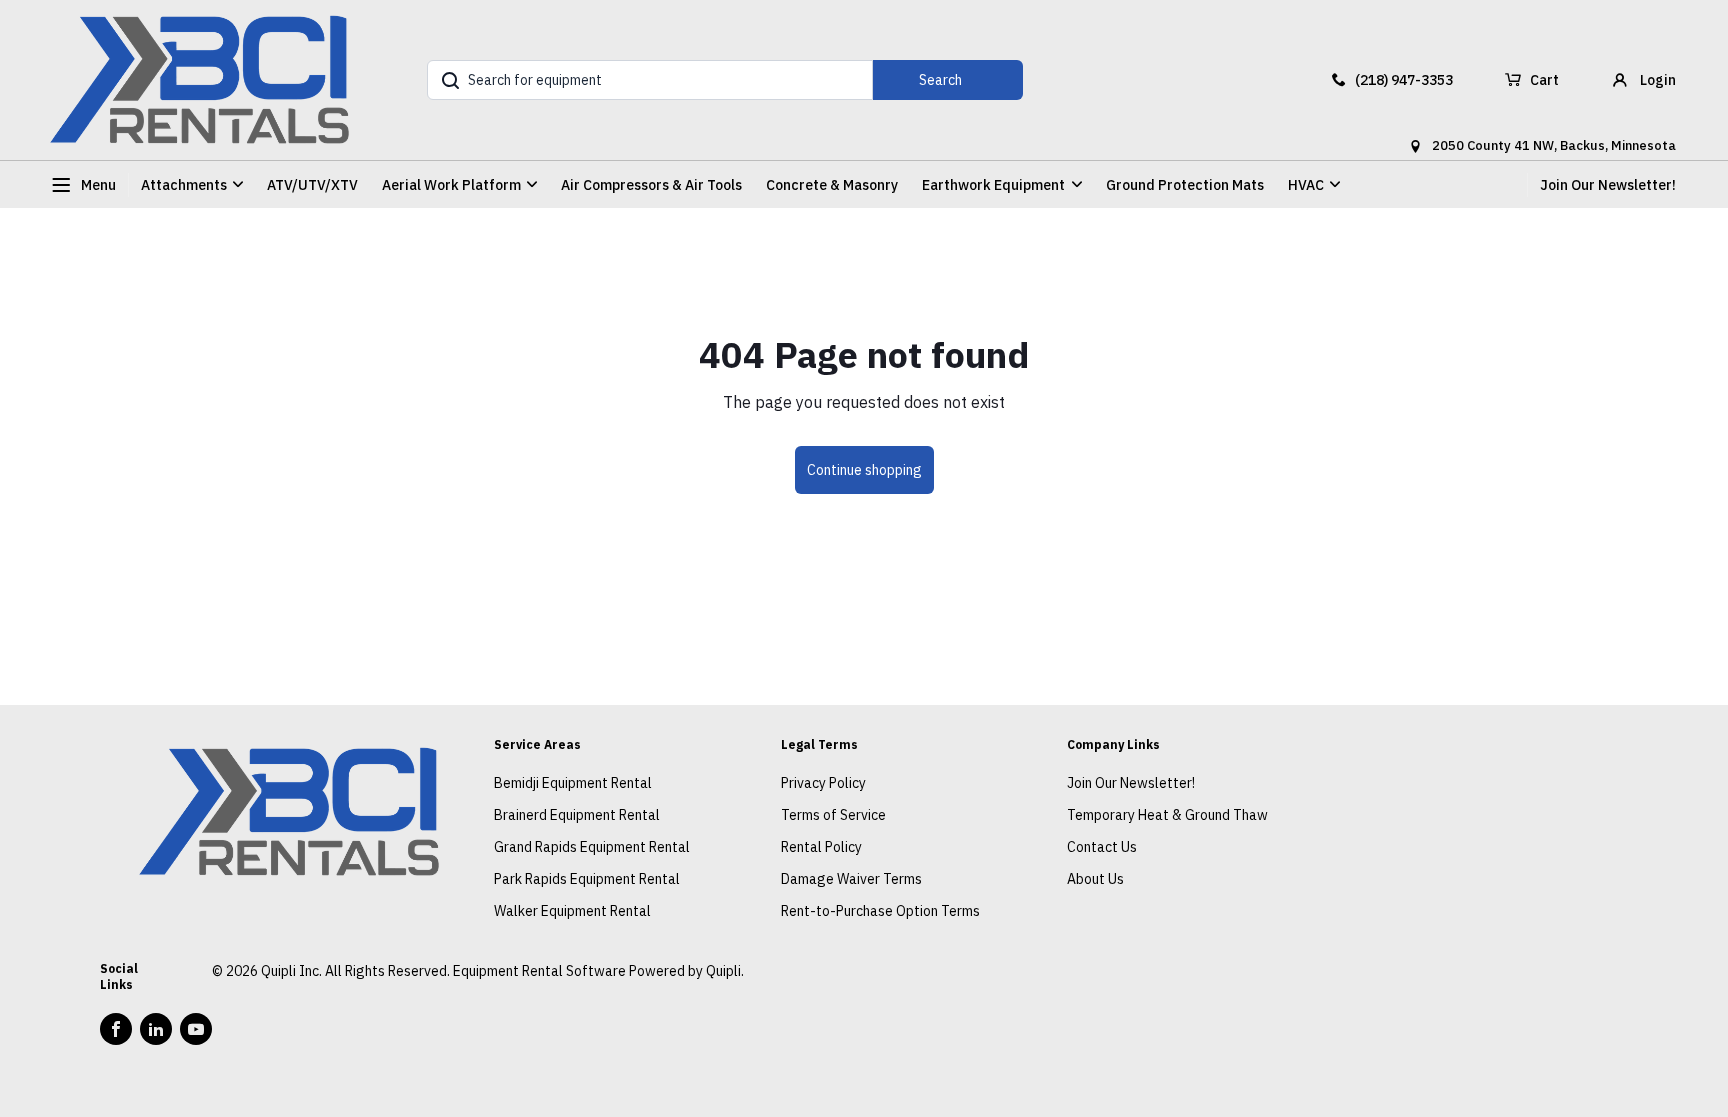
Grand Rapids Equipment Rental (592, 847)
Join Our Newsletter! (1608, 185)
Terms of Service (833, 815)
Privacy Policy (823, 783)
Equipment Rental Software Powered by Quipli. (598, 971)
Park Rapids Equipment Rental (587, 879)
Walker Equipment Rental (572, 911)
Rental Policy (821, 847)
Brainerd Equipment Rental (577, 815)
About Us (1095, 879)
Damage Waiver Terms (851, 879)
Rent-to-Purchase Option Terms (880, 911)
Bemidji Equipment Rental (573, 783)
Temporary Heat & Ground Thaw (1167, 815)
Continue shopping (864, 470)
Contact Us (1102, 847)
